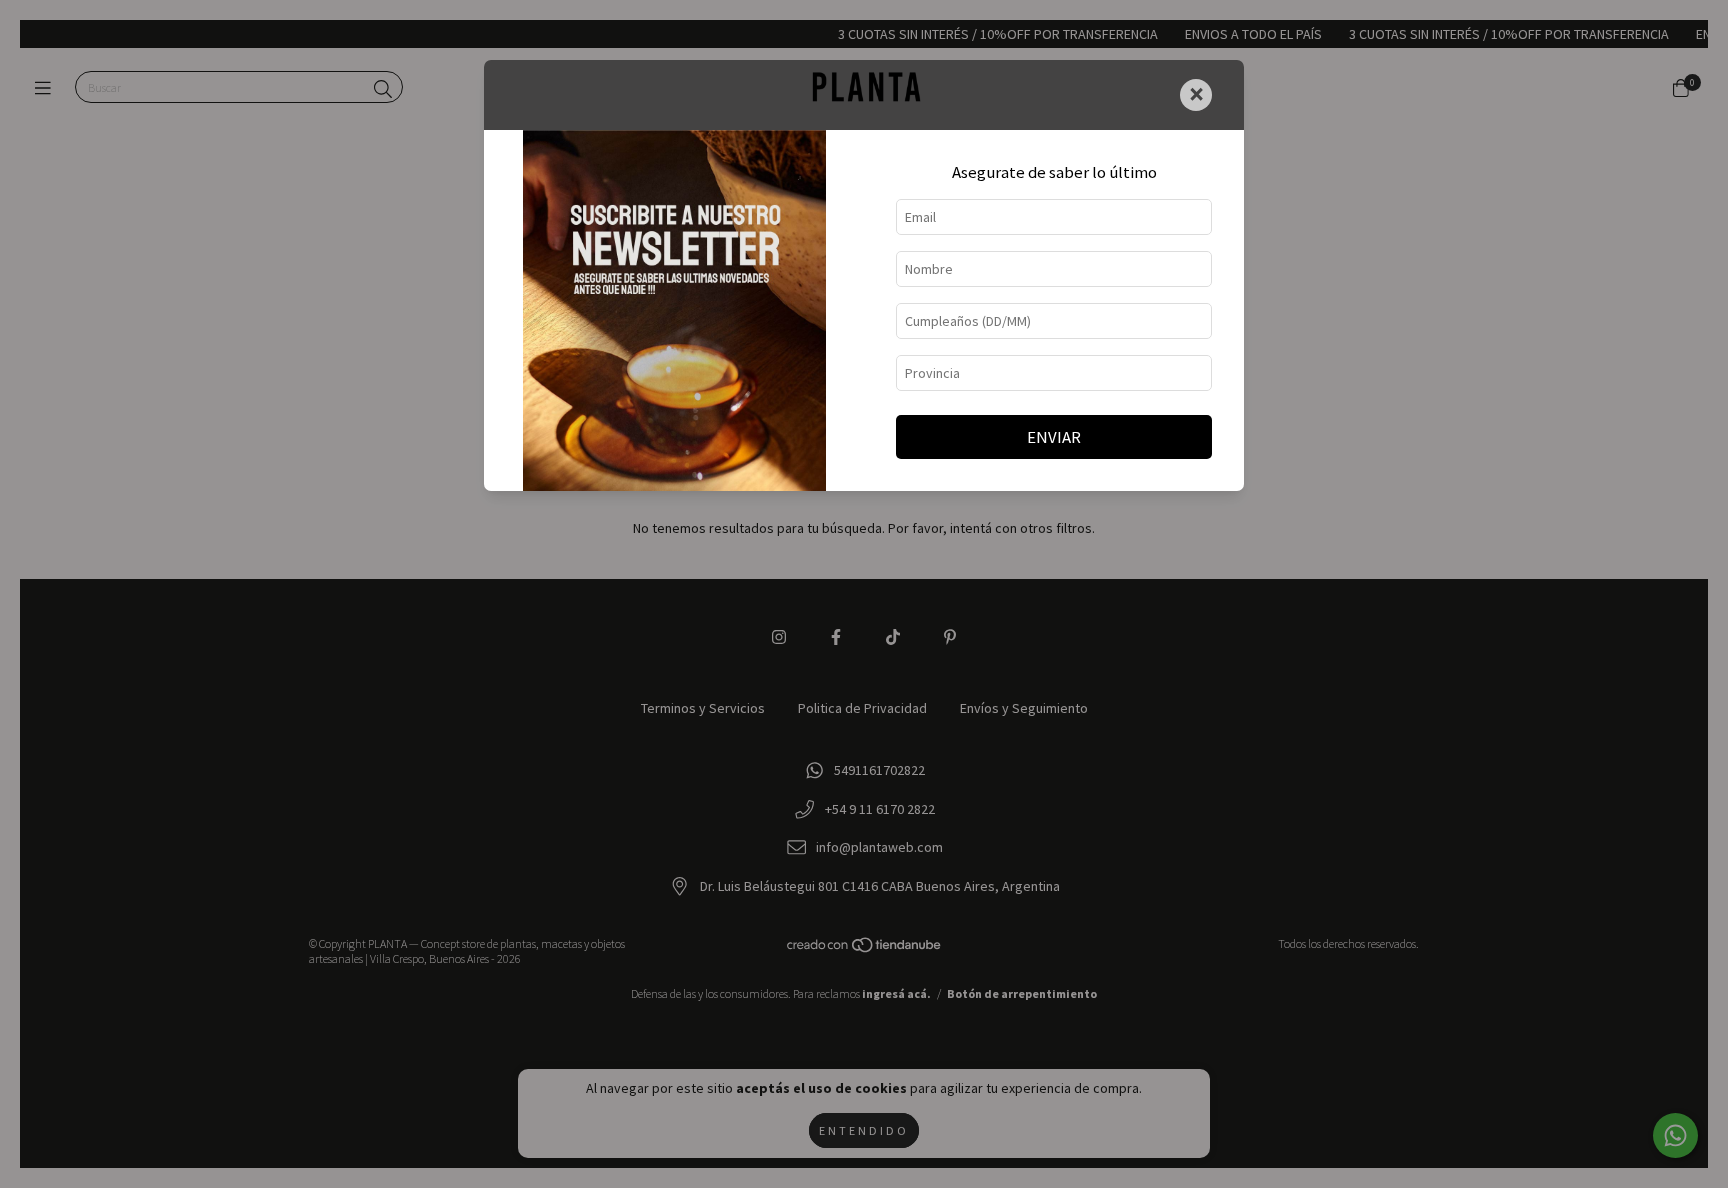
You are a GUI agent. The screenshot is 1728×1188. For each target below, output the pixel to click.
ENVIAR (1054, 437)
